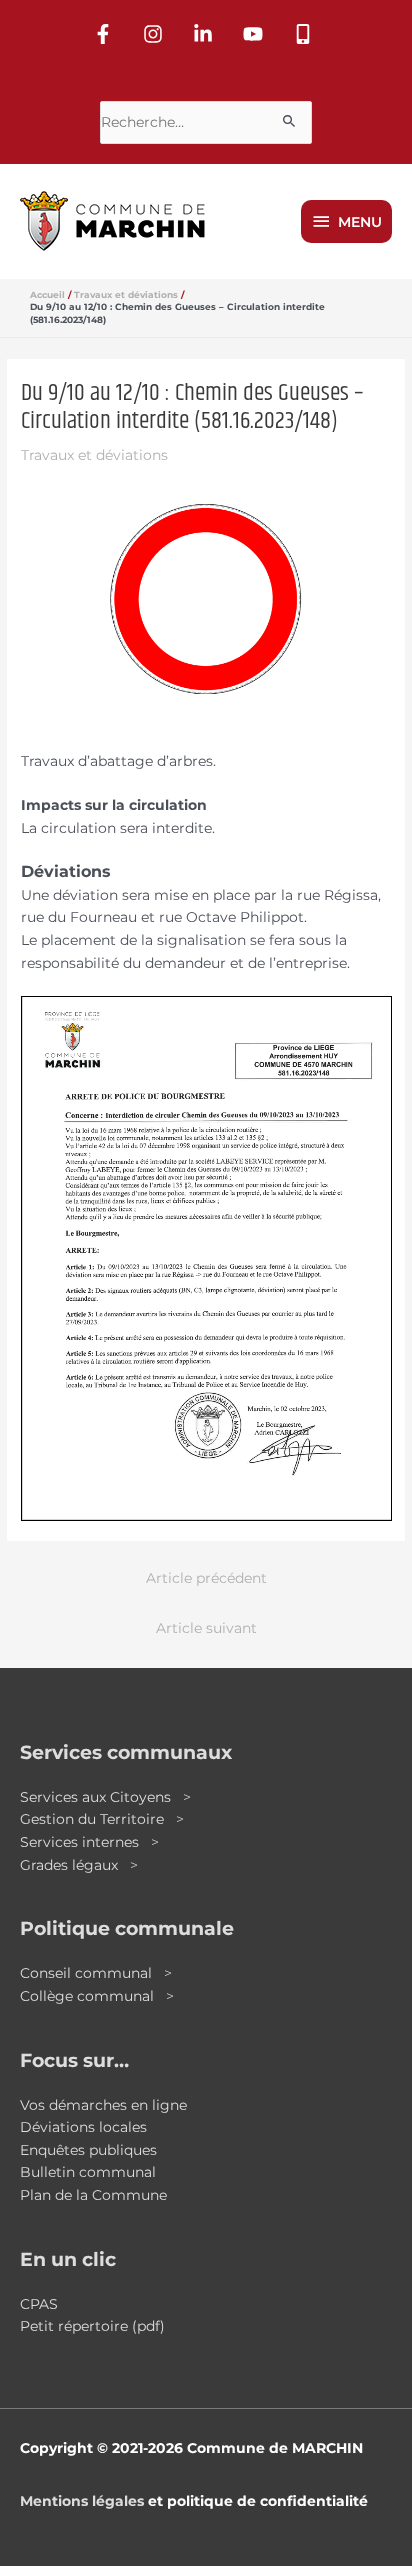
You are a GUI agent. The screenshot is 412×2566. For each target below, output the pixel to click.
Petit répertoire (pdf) (92, 2326)
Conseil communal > (96, 1973)
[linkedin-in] (206, 34)
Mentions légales (82, 2501)
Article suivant (206, 1628)
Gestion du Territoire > (102, 1819)
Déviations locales (83, 2127)
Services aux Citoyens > (105, 1797)
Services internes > (89, 1842)
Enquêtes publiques (88, 2150)
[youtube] (256, 34)
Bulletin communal (88, 2172)
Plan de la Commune (93, 2195)
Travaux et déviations (94, 455)
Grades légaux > (79, 1865)
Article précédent (206, 1578)
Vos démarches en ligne (103, 2105)
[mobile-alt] (306, 34)
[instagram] (156, 34)
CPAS (39, 2304)
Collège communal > (97, 1996)
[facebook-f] (106, 34)
